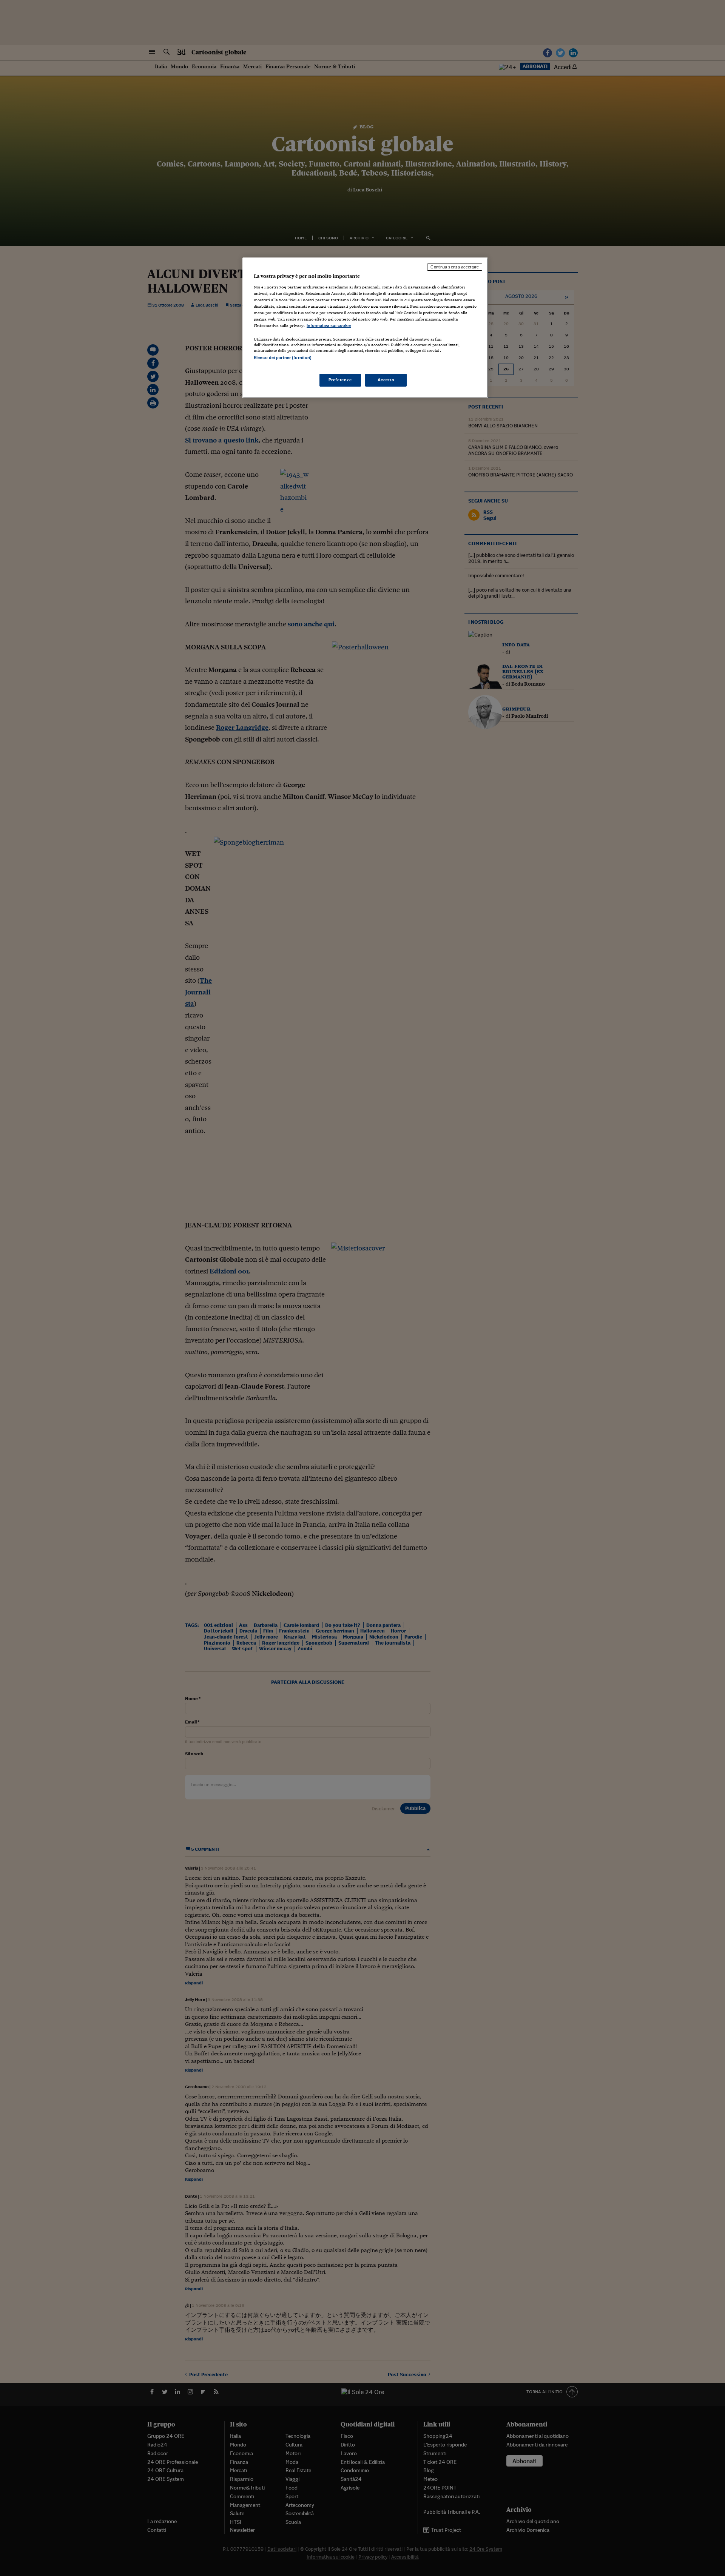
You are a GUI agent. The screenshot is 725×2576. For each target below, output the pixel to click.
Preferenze (340, 380)
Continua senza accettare (455, 267)
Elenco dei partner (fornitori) (283, 358)
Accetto (386, 380)
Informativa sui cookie (329, 325)
